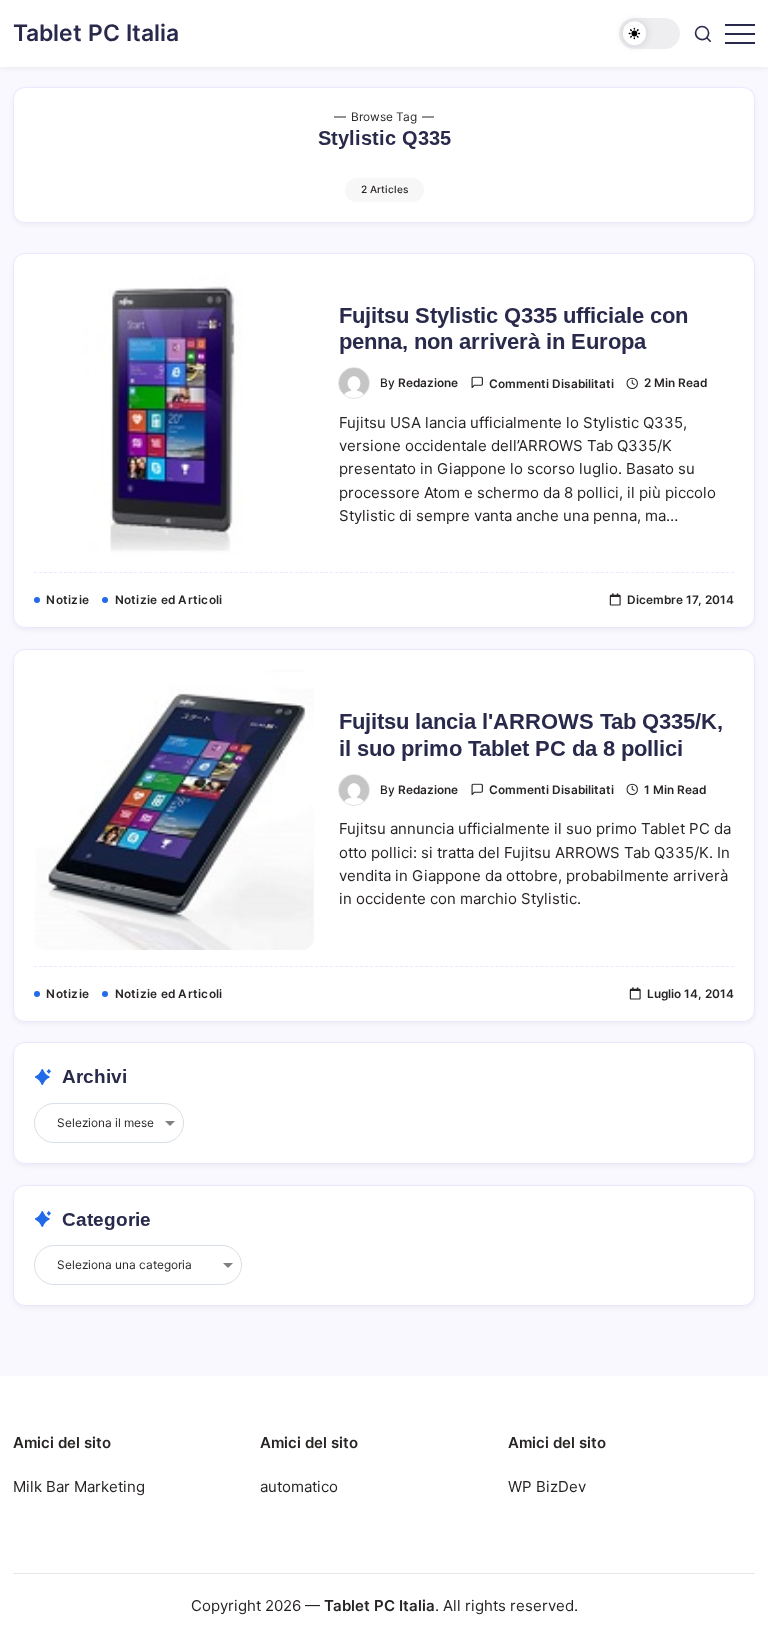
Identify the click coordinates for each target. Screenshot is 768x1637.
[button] (649, 33)
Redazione (428, 383)
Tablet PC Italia (96, 33)
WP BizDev (547, 1486)
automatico (299, 1486)
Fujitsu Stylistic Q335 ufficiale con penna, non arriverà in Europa (513, 328)
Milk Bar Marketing (79, 1486)
